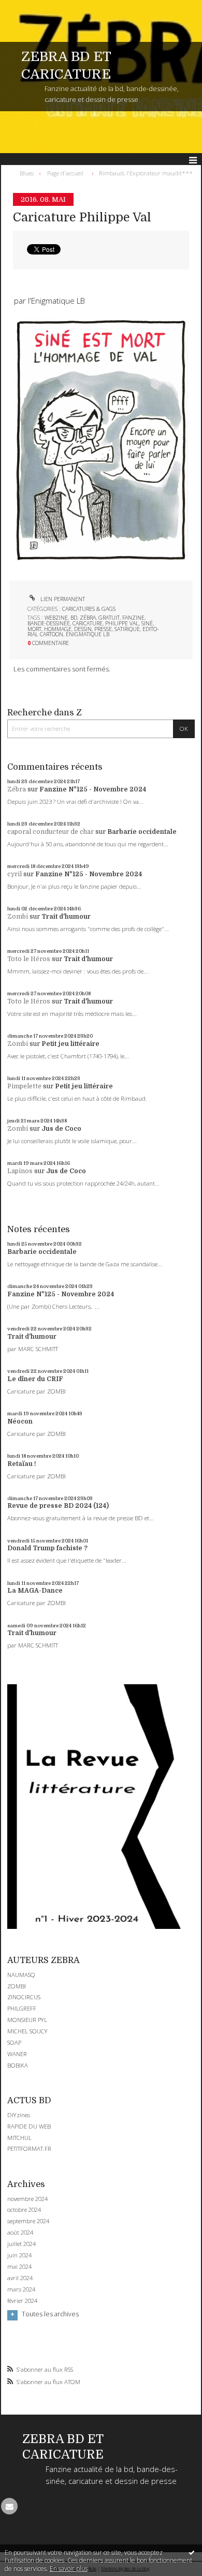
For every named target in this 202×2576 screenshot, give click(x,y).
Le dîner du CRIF (35, 1379)
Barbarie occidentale (142, 832)
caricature (88, 623)
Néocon (20, 1421)
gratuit (109, 618)
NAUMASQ (21, 1975)
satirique (127, 629)
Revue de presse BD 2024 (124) (58, 1506)
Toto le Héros (29, 959)
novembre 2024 (27, 2199)
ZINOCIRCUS (24, 1997)
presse (103, 629)
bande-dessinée (49, 623)
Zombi (18, 917)
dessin (83, 629)
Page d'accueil (65, 173)
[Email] (9, 2506)
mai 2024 (19, 2267)
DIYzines (19, 2115)
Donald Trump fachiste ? (47, 1548)
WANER (17, 2054)
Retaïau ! (22, 1464)
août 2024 (20, 2233)
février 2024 (22, 2301)
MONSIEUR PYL (27, 2020)
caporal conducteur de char (51, 832)
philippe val (122, 623)
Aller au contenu (30, 7)
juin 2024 (19, 2255)
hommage (58, 629)
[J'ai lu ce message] (192, 2552)
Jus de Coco (61, 1129)
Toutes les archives (50, 2314)
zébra (88, 618)
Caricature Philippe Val (82, 218)
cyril (15, 874)
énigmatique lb (88, 634)
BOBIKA (18, 2065)
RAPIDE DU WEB (29, 2126)
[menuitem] (29, 173)
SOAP (14, 2042)
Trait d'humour (66, 917)
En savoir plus (69, 2568)
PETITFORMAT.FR (29, 2148)
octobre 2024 (24, 2210)
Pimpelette (24, 1086)
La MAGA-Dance (35, 1591)
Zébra (17, 789)
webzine (56, 618)
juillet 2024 (21, 2244)
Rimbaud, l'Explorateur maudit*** (146, 173)
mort (34, 629)
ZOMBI (17, 1986)
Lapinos (20, 1171)
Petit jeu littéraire (70, 1044)
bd (74, 618)
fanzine (133, 618)
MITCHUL (19, 2138)
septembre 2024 (28, 2221)
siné (147, 623)
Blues (27, 173)
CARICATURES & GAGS (89, 609)
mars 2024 (21, 2289)
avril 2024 (20, 2278)
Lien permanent (62, 599)
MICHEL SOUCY (27, 2031)
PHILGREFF (22, 2008)
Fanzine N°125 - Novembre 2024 (93, 789)
